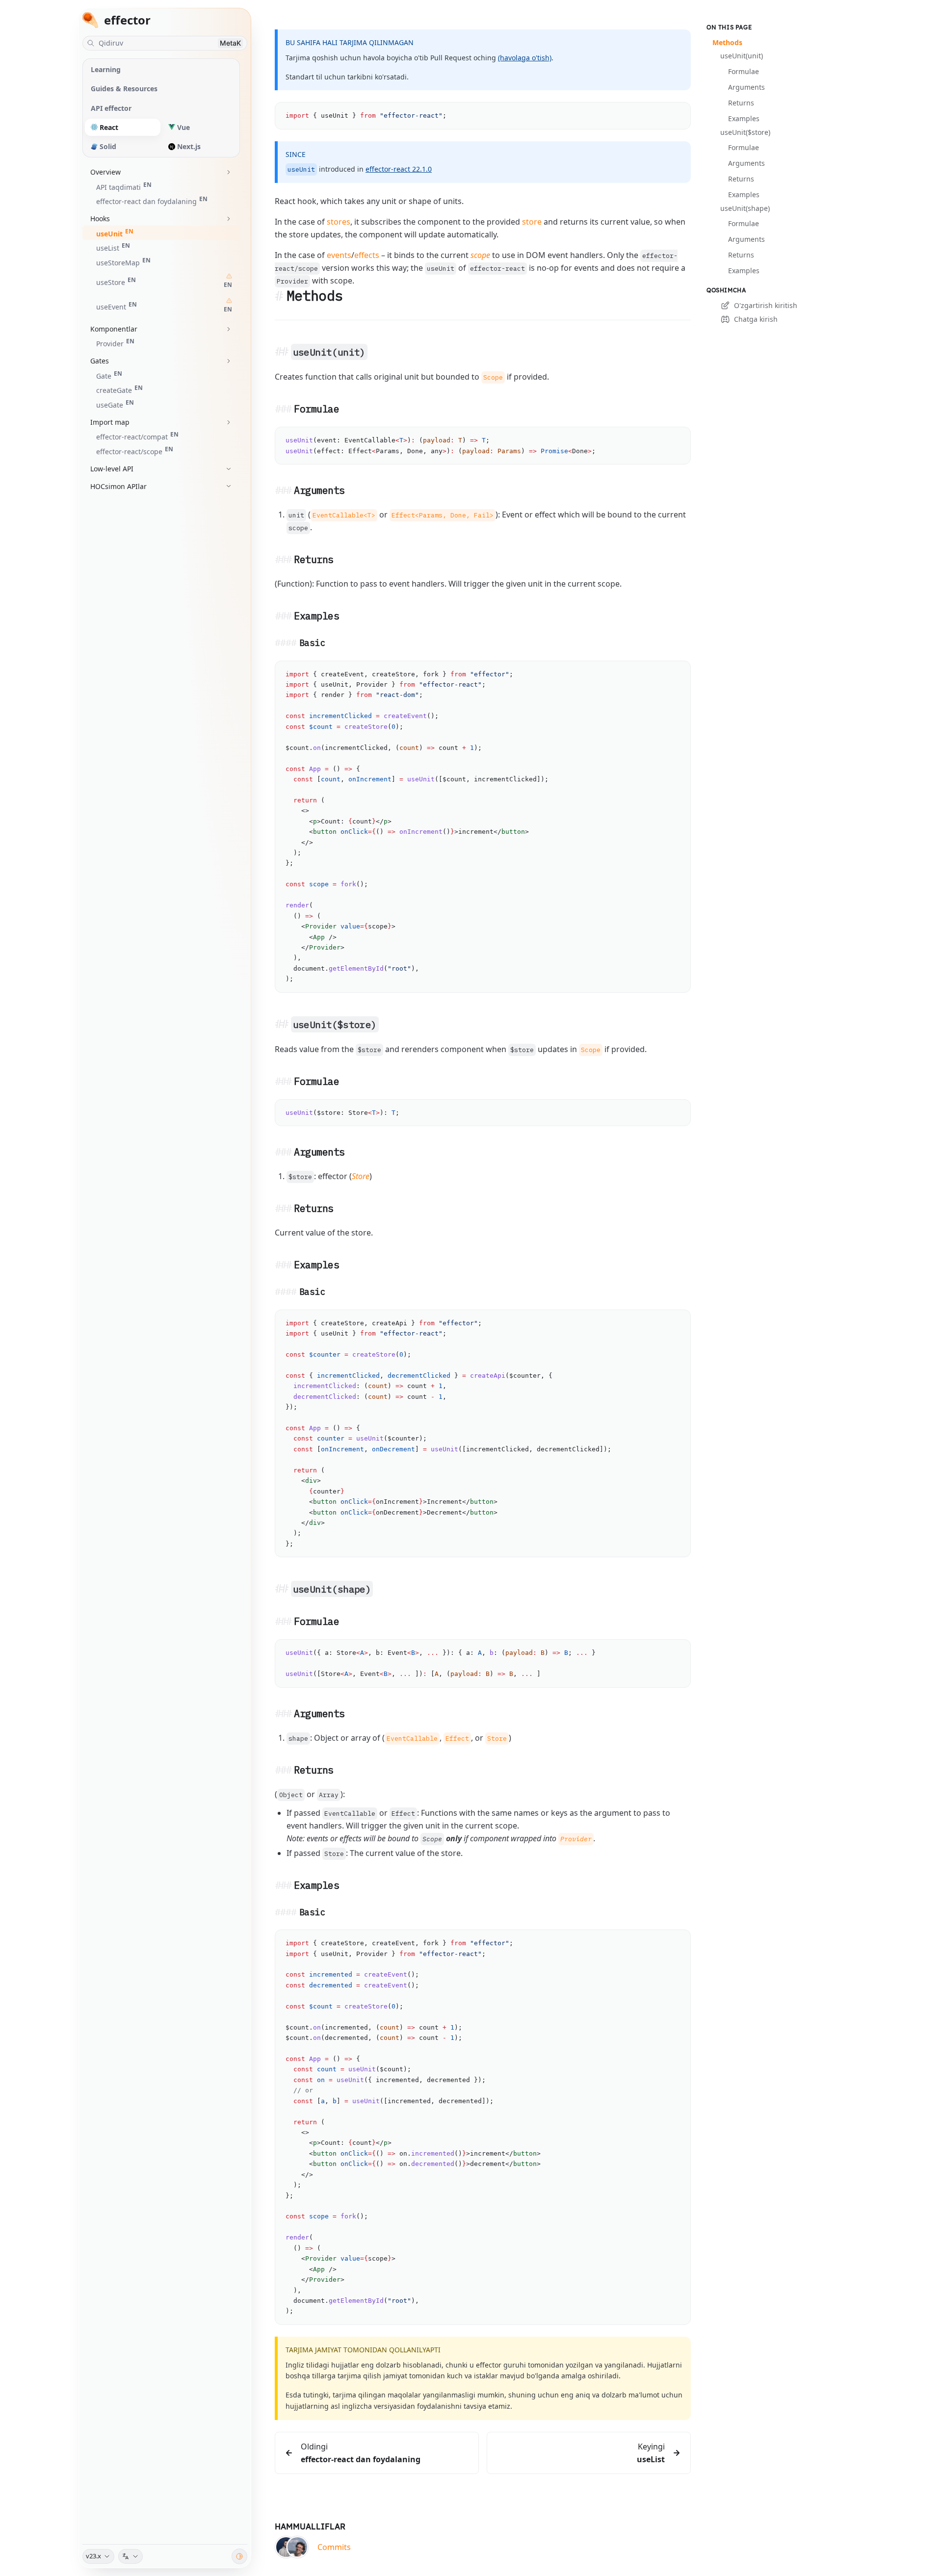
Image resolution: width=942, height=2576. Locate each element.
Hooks (100, 219)
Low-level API (112, 469)
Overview (105, 172)
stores (339, 222)
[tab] (123, 127)
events (339, 255)
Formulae (744, 71)
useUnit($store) (745, 132)
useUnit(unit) (742, 56)
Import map (110, 422)
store (532, 222)
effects (367, 255)
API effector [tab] (111, 108)
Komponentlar (114, 329)
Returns (741, 103)
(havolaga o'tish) (525, 58)
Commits (334, 2547)
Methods (727, 42)
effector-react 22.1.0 (399, 169)
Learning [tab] (106, 69)
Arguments (746, 87)
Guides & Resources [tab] (124, 89)
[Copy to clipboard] (679, 114)
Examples (744, 118)
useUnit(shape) (745, 208)
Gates (100, 361)
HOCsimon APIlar (118, 486)
